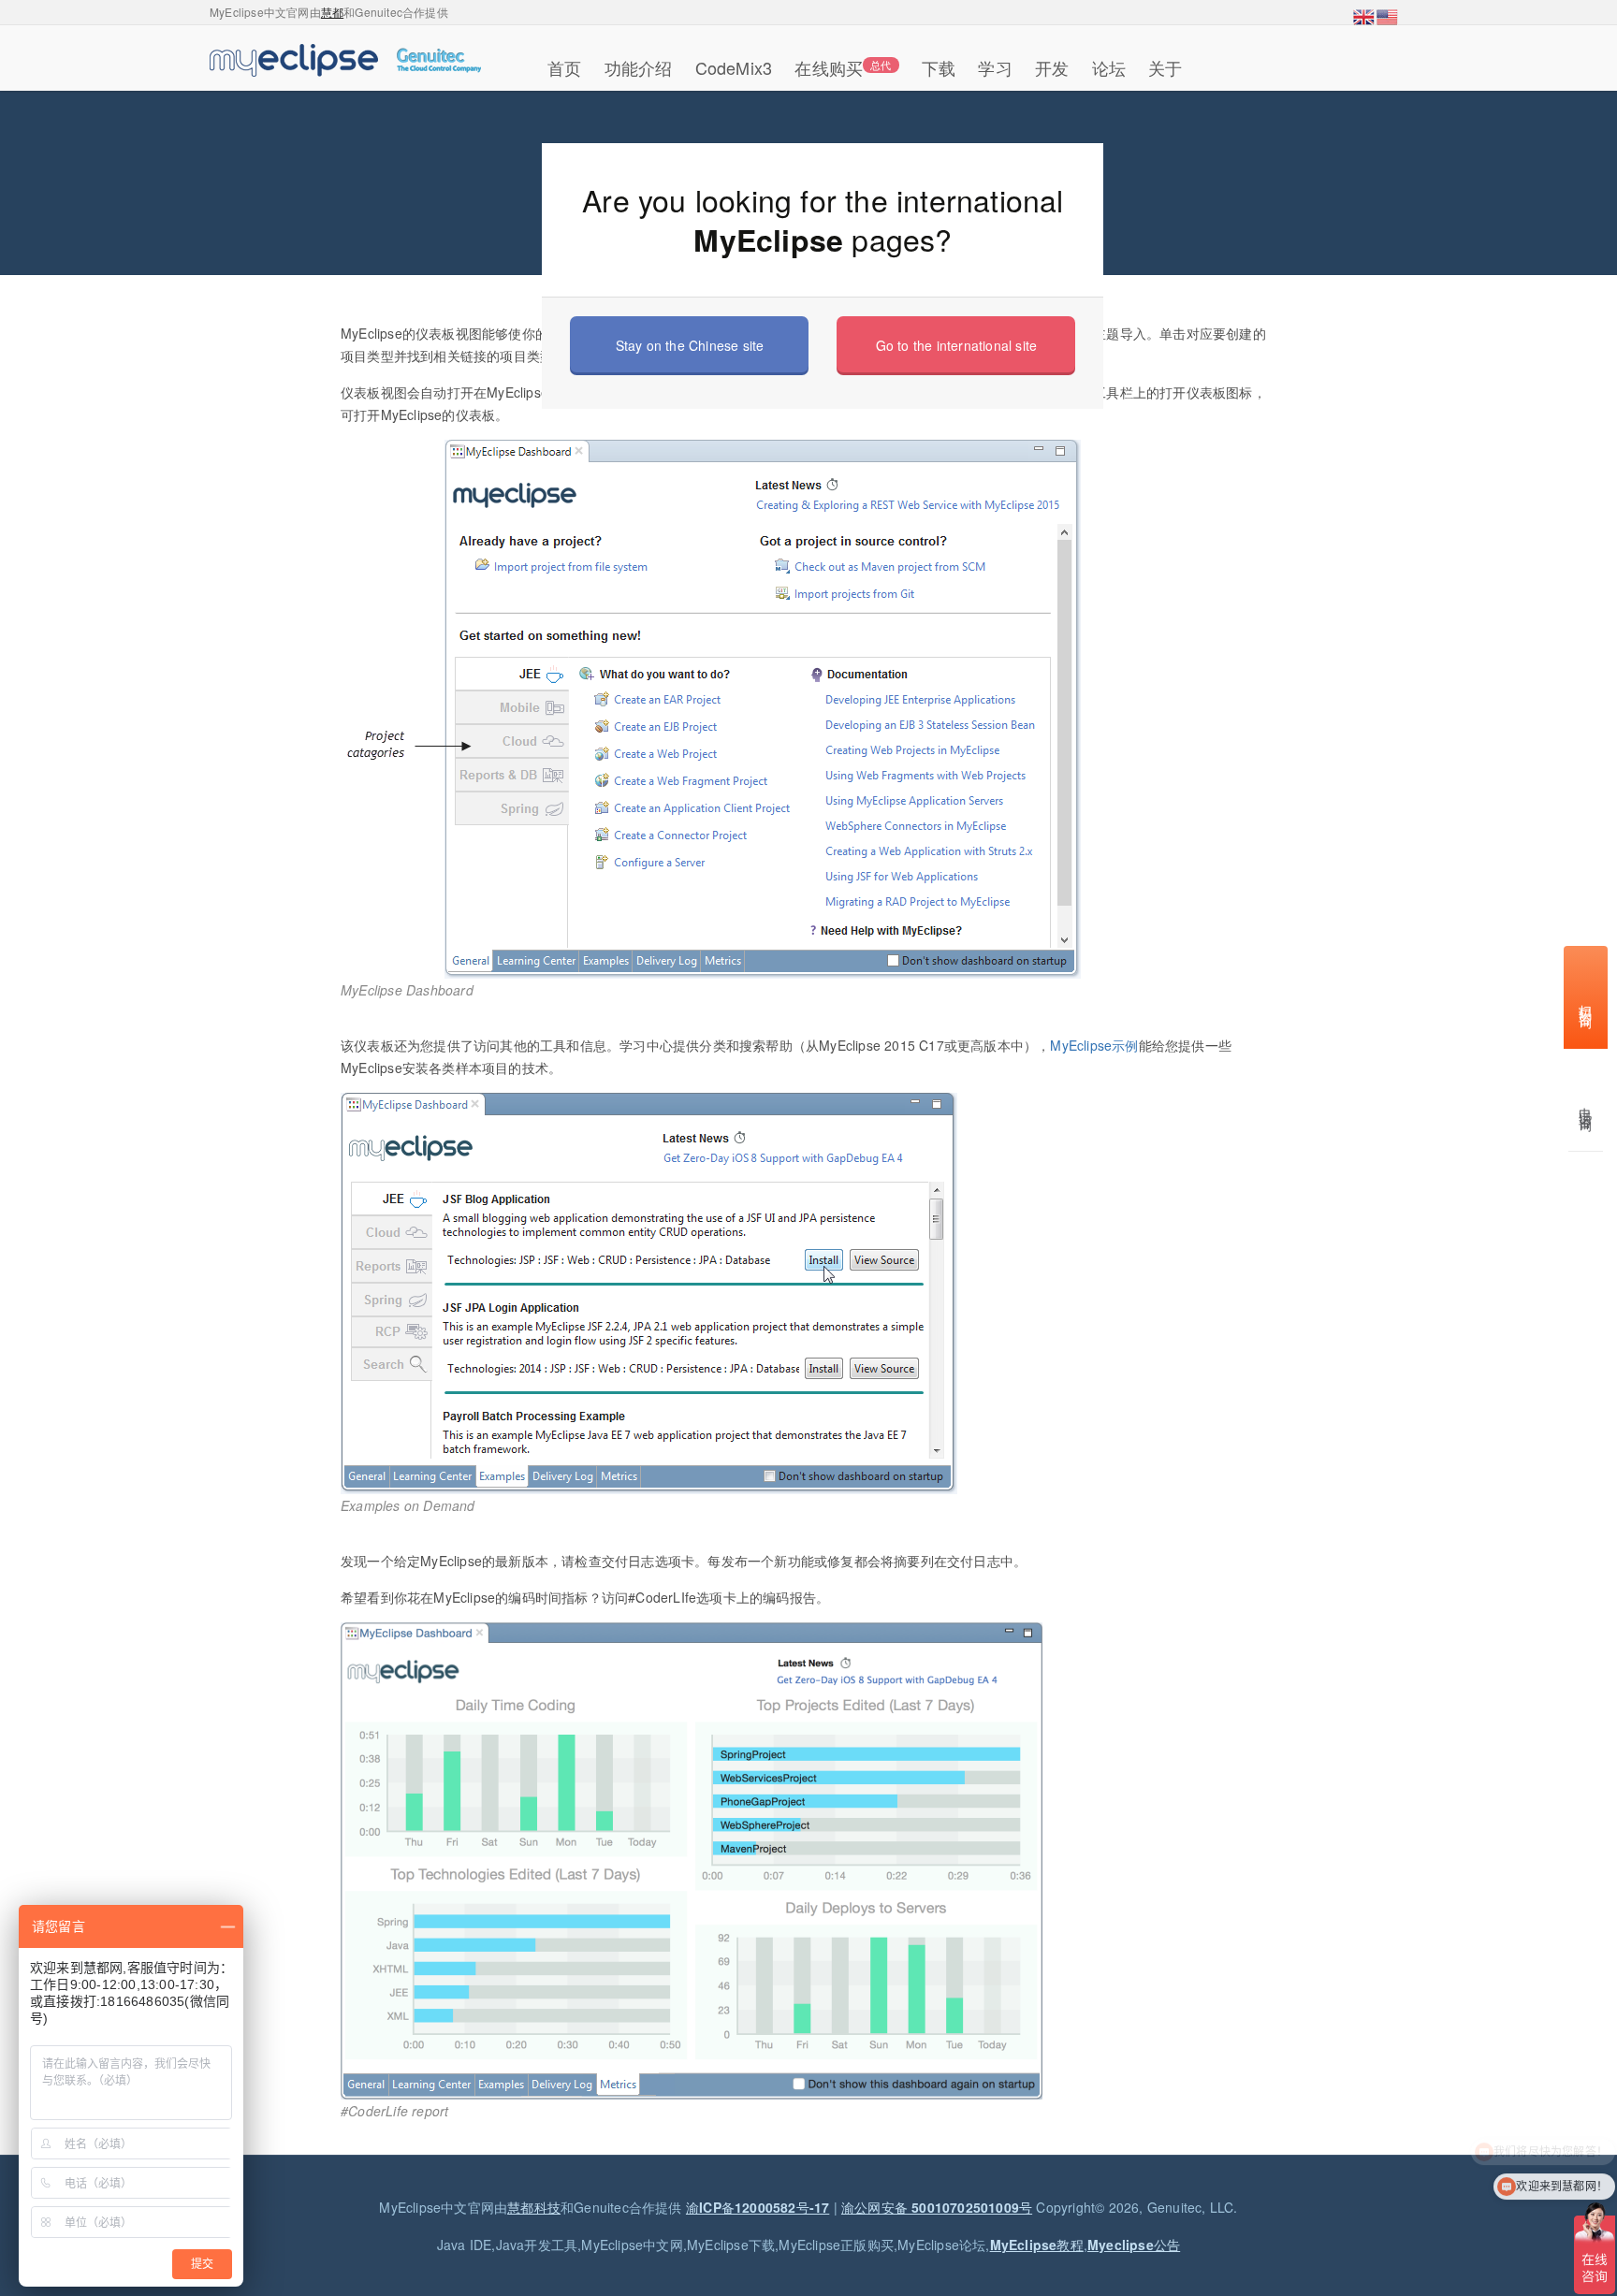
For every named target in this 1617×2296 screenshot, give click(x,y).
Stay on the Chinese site (690, 345)
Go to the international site (957, 345)
